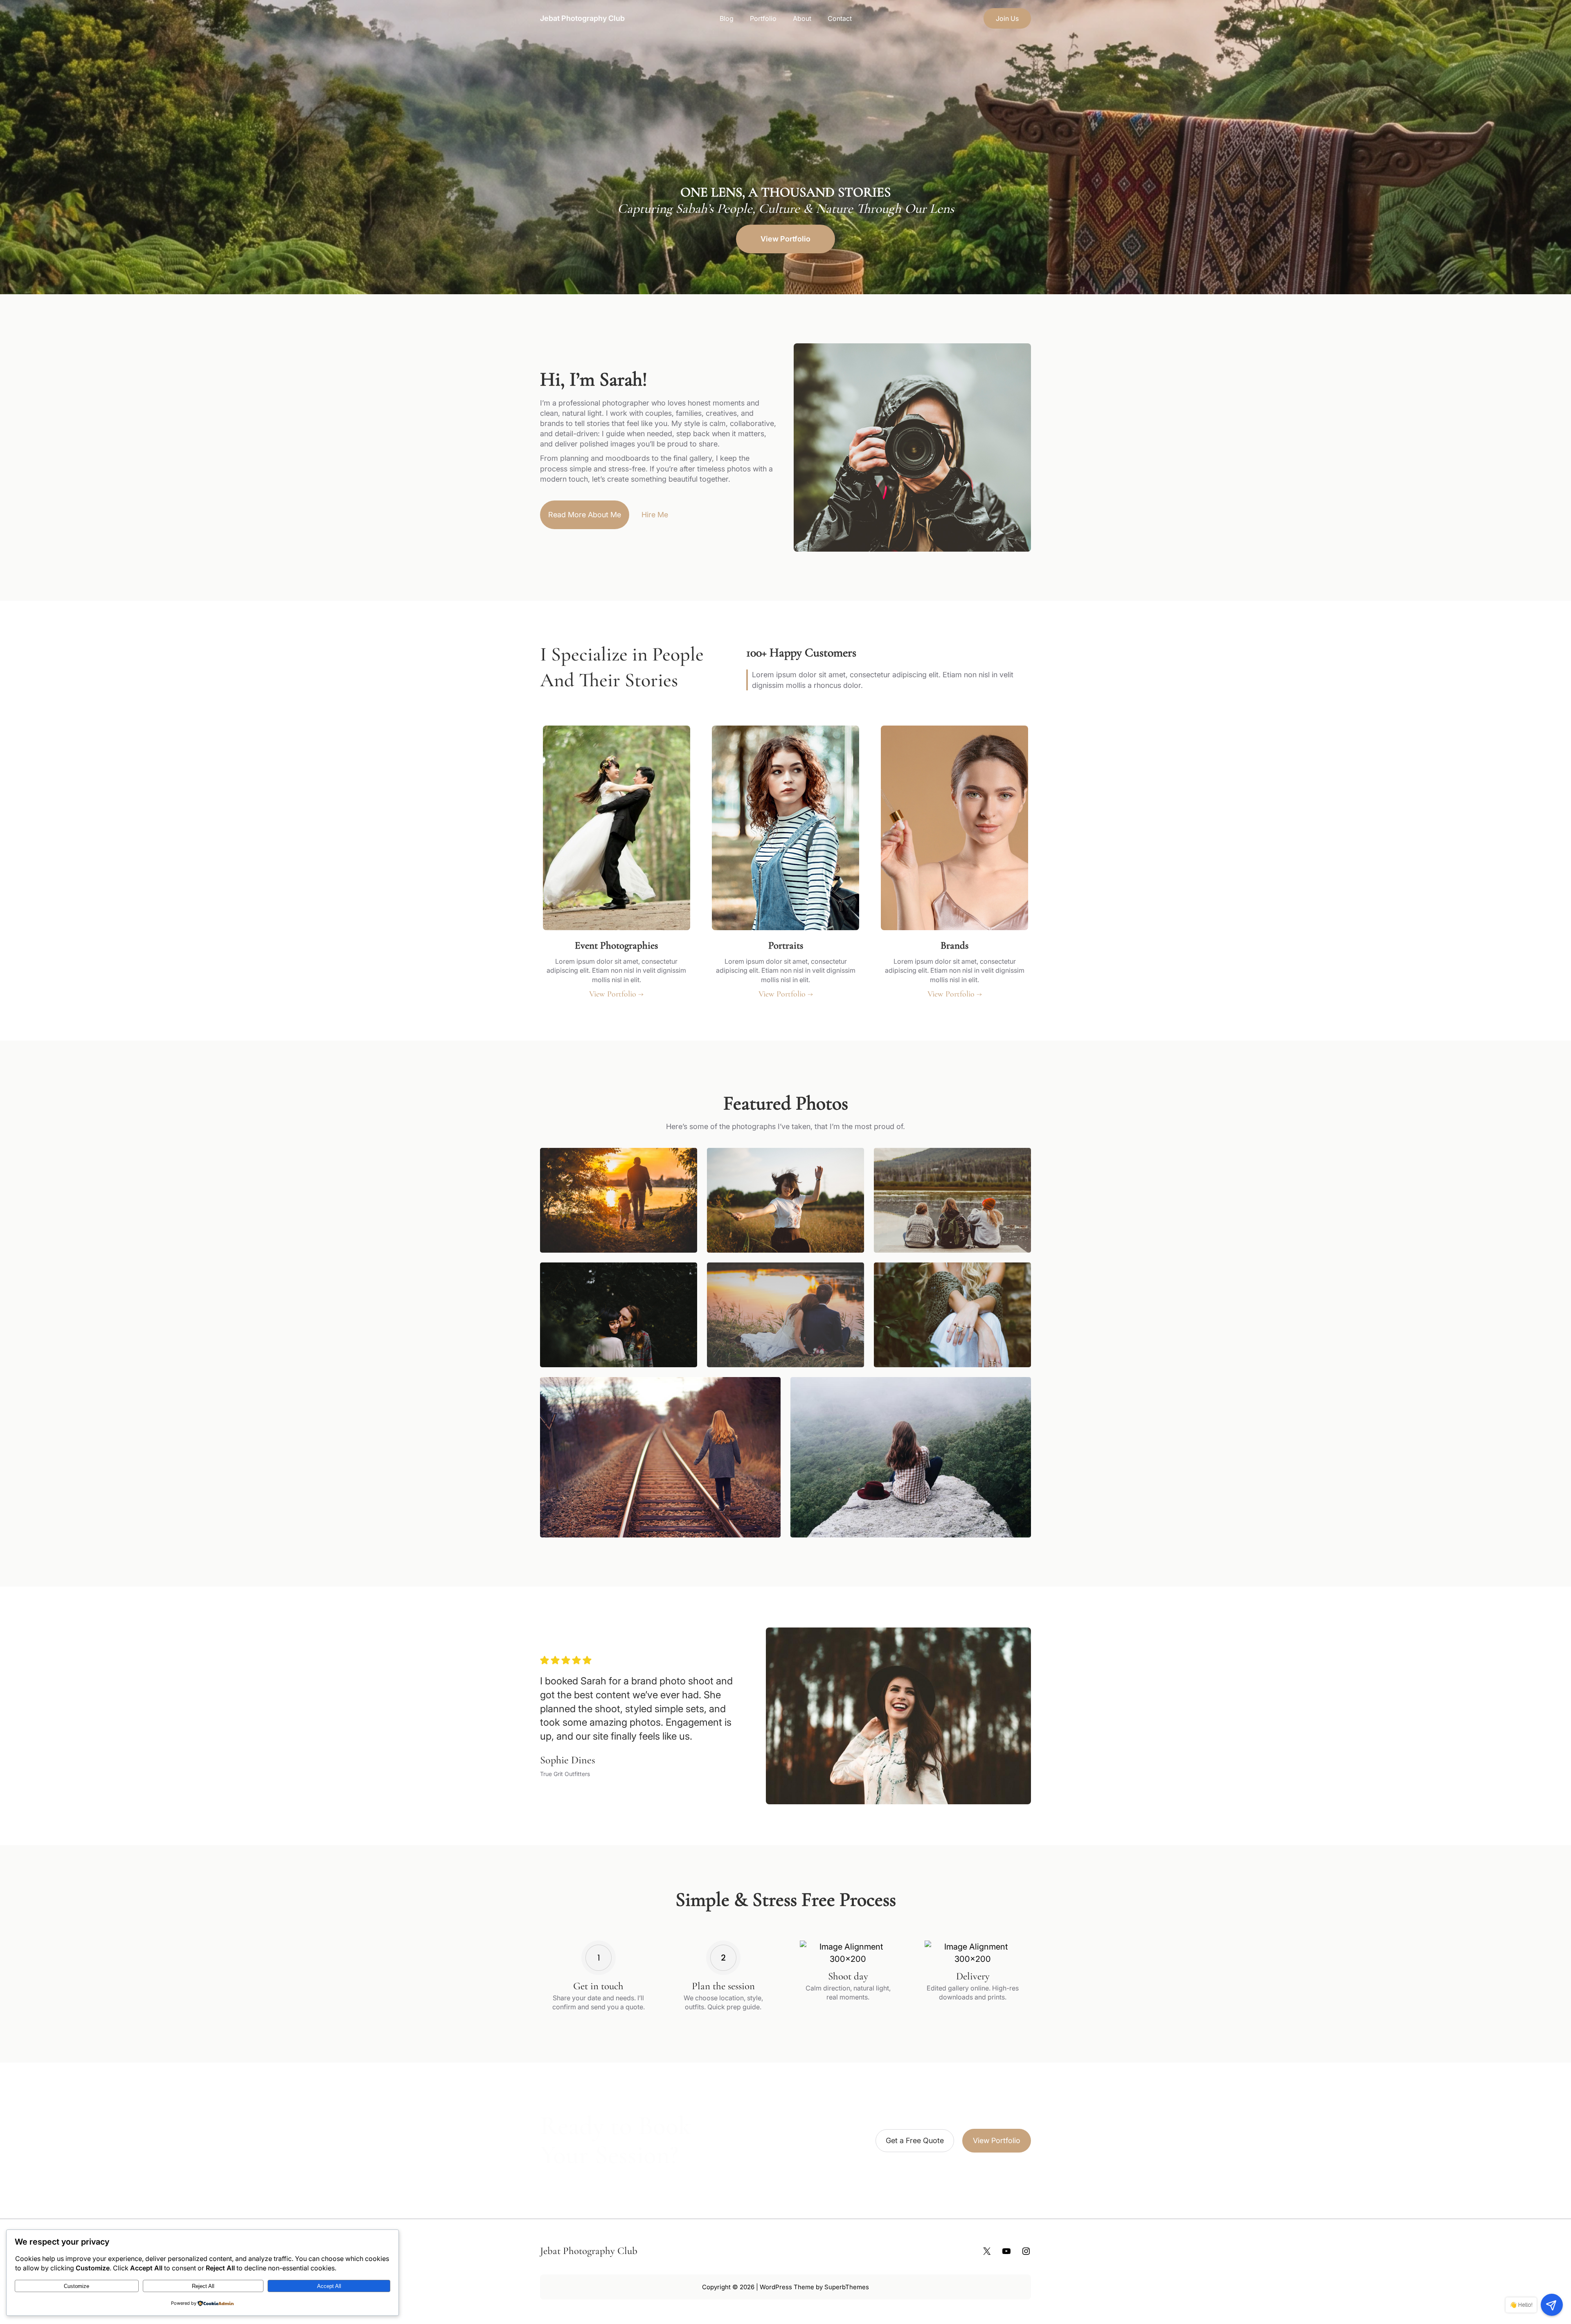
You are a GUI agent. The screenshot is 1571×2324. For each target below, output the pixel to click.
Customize (77, 2286)
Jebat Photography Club (582, 18)
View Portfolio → (616, 994)
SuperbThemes (847, 2287)
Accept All (329, 2286)
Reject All (203, 2286)
